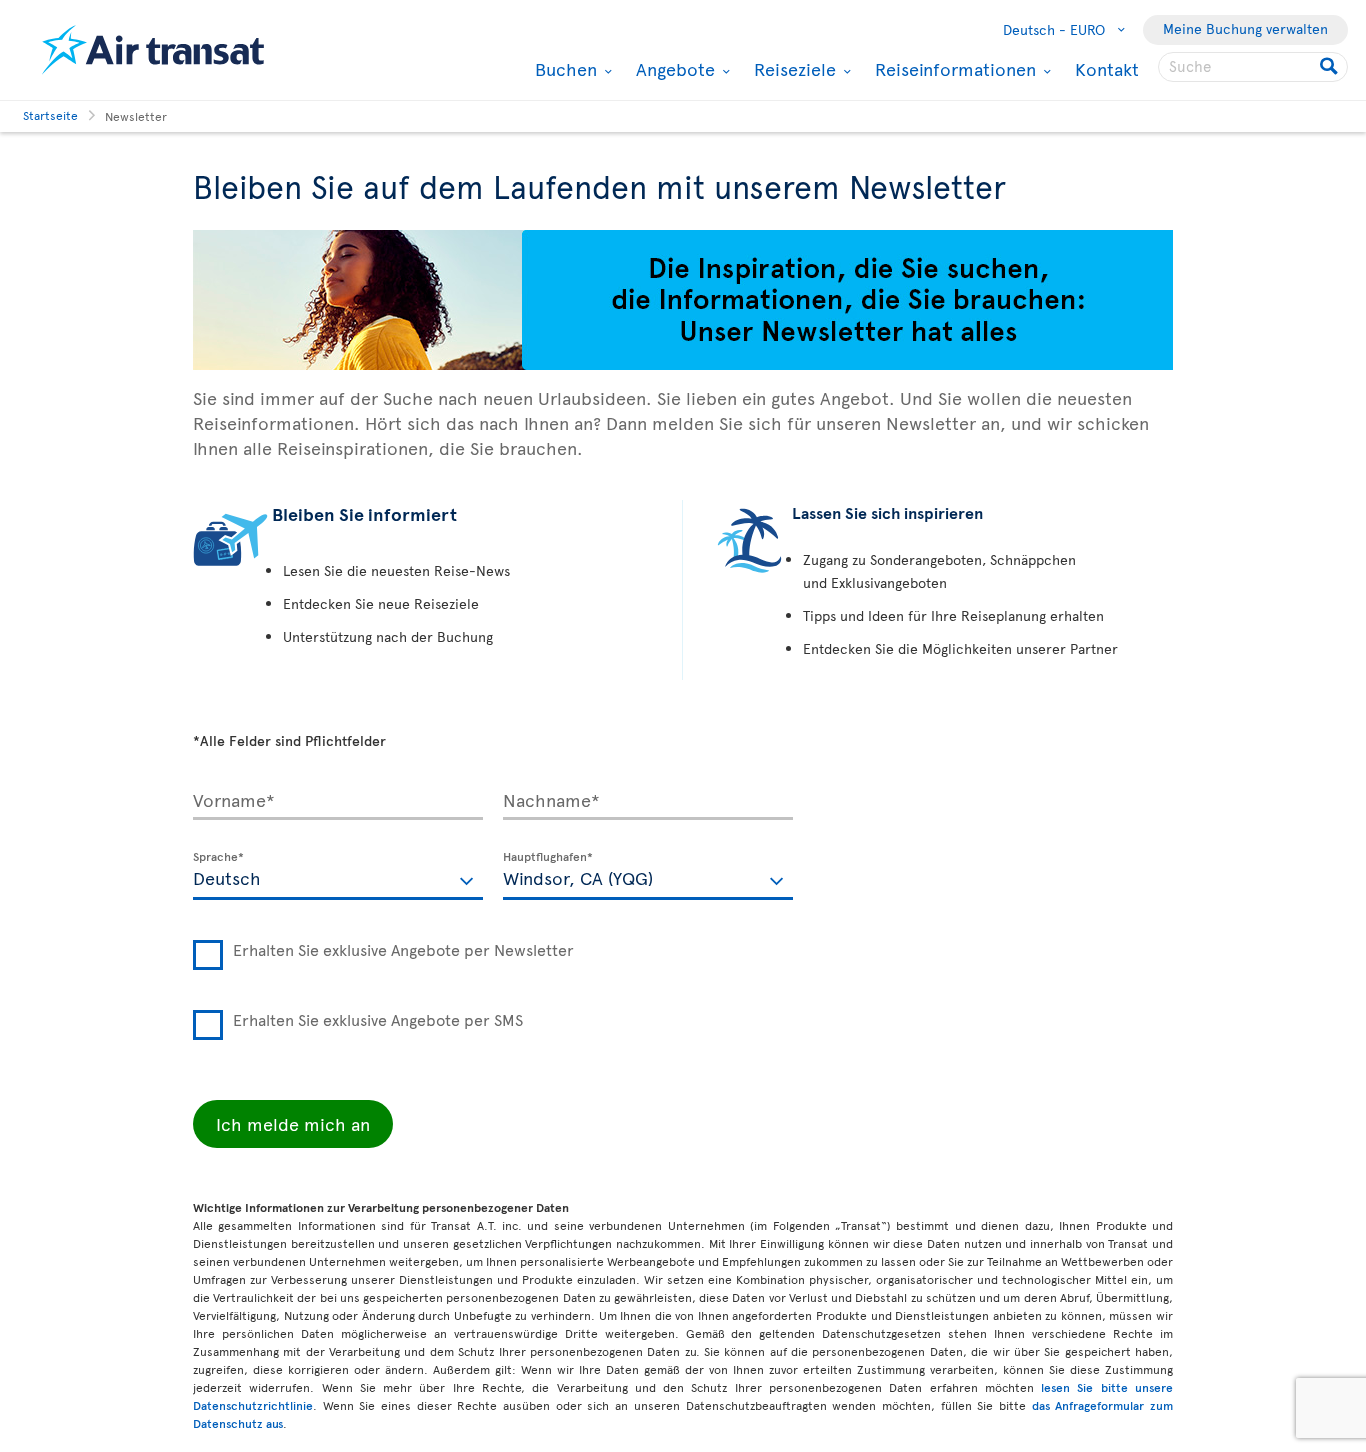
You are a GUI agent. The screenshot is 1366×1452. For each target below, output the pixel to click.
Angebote (673, 69)
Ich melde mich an (293, 1123)
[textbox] (338, 876)
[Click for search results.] (1330, 67)
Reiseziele (792, 69)
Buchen (563, 69)
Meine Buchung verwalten (1245, 28)
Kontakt (1107, 68)
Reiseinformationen (953, 69)
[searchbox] (1253, 67)
